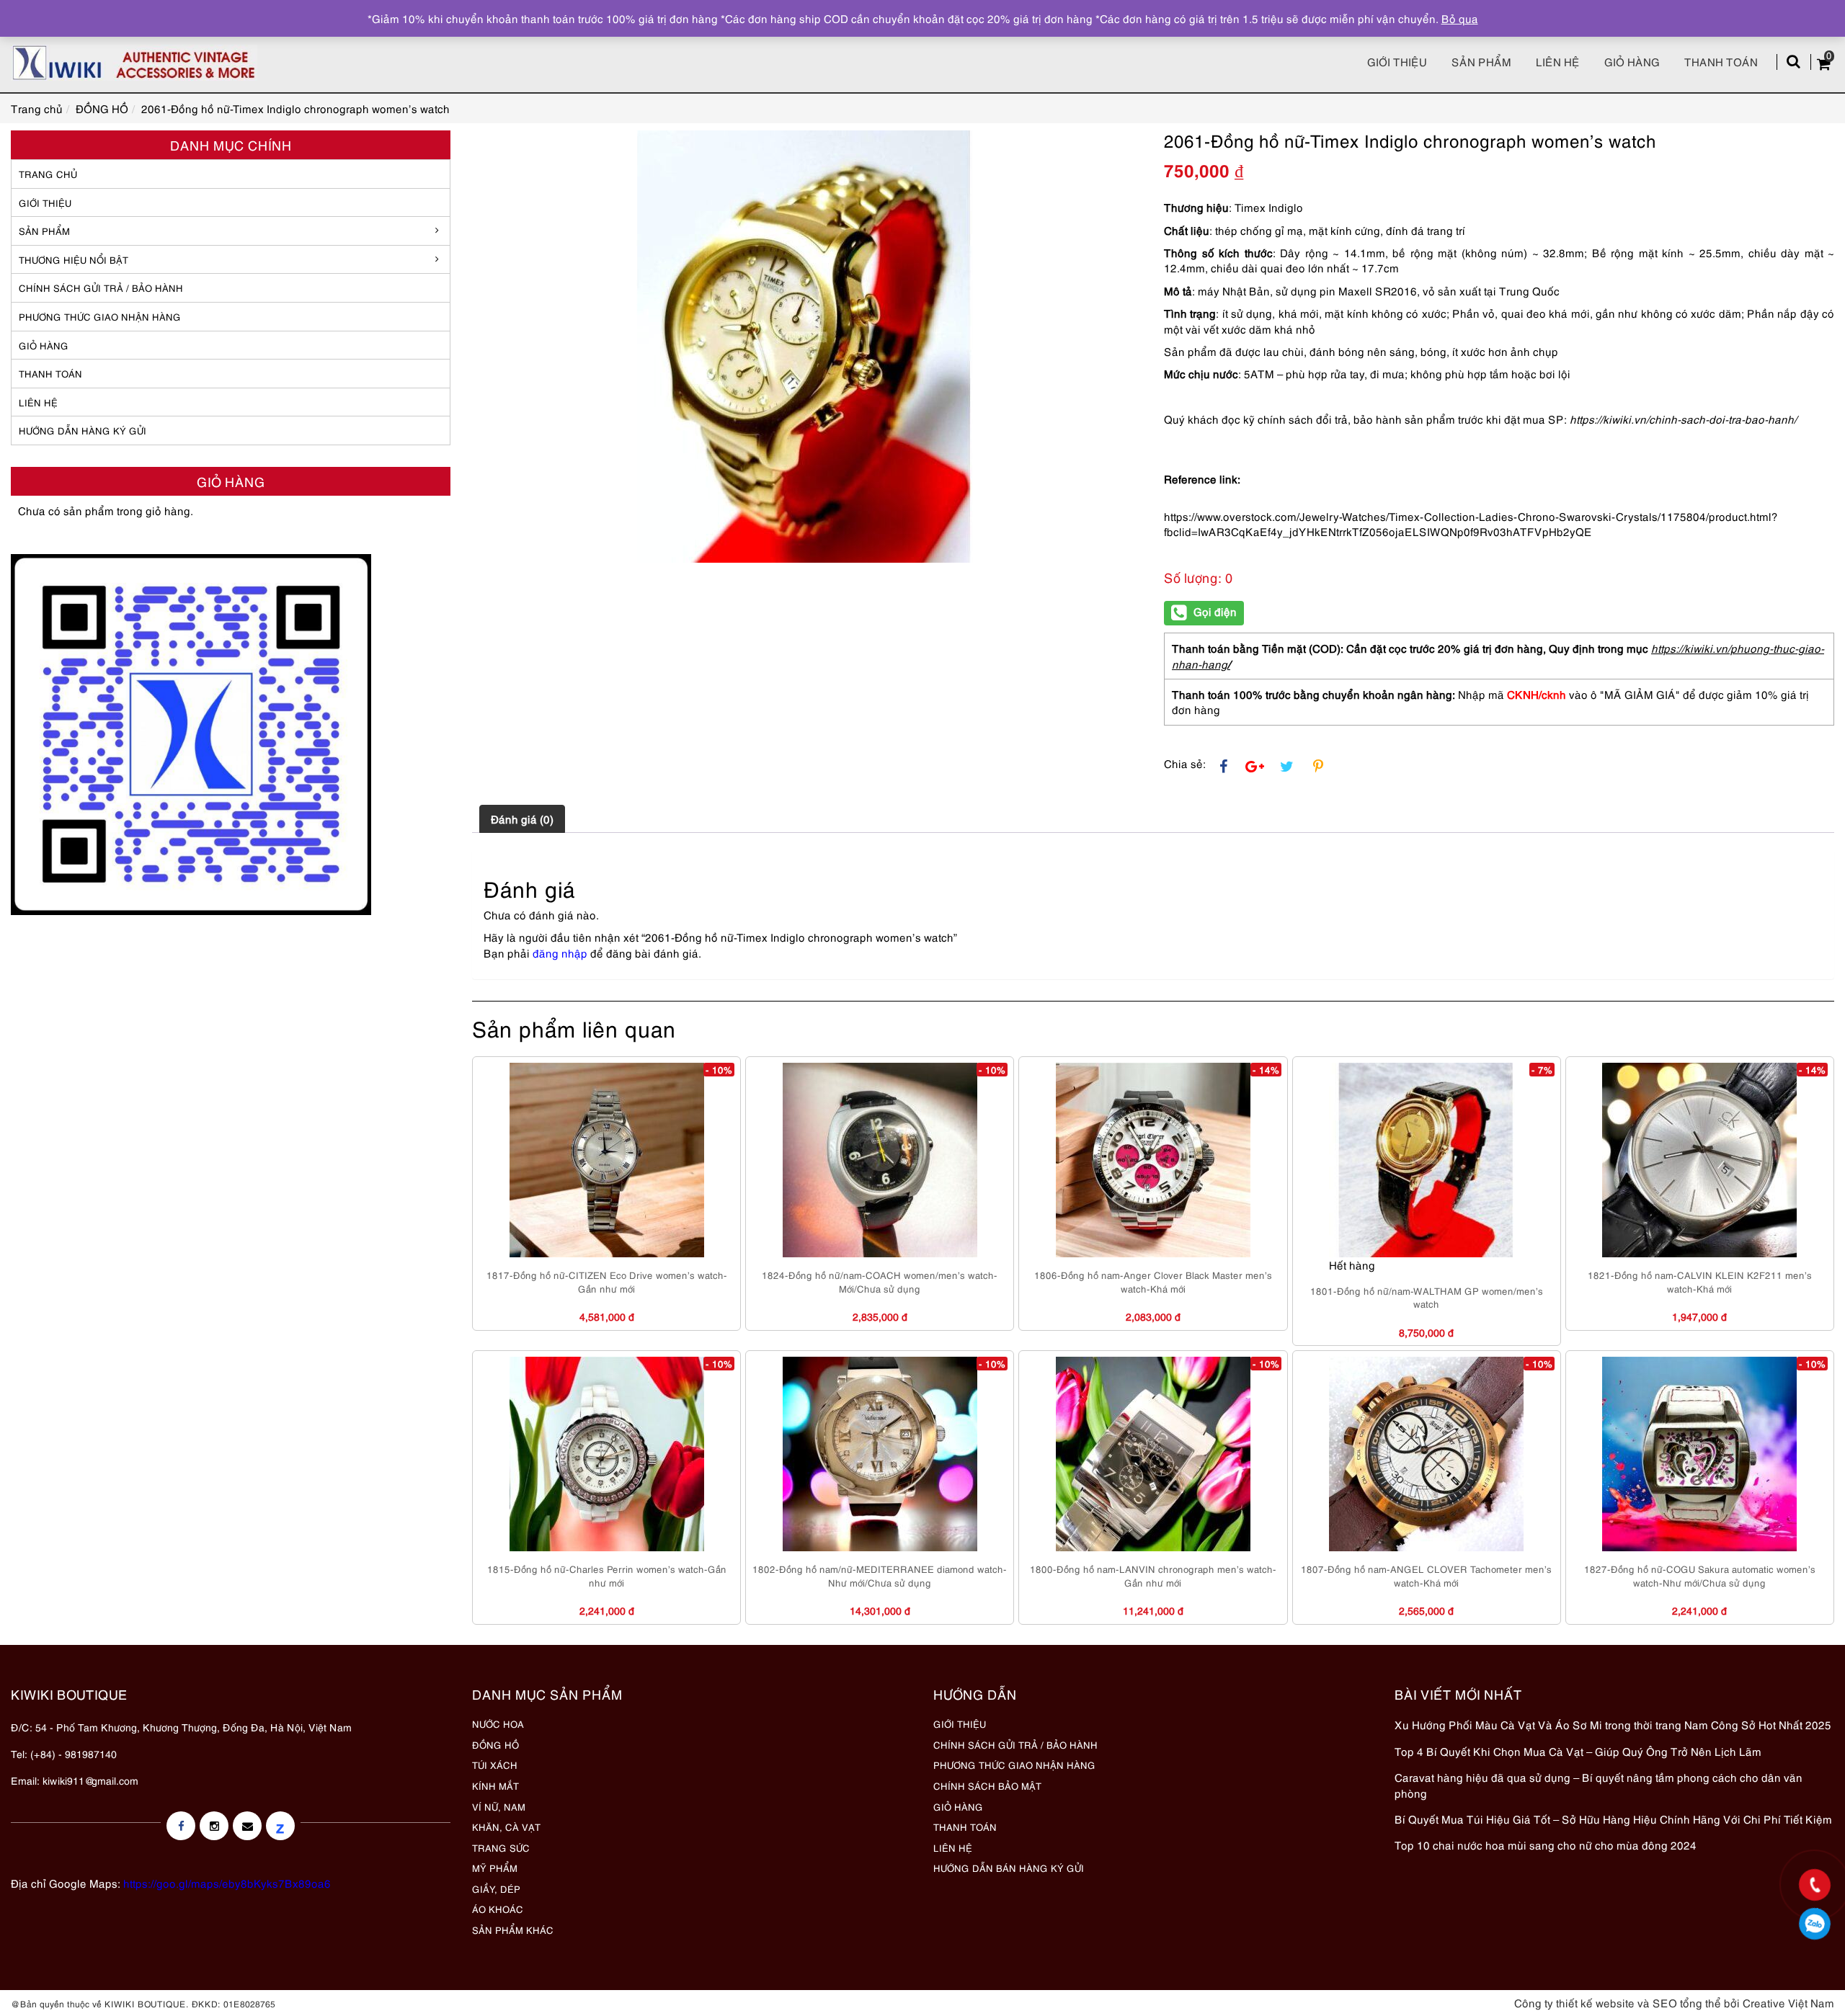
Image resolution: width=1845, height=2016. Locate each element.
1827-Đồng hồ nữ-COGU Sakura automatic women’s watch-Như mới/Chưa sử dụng (1700, 1575)
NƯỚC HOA (498, 1723)
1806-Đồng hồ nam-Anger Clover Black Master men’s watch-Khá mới (1153, 1281)
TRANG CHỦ (48, 174)
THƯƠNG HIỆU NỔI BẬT (74, 259)
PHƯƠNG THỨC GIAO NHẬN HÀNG (1014, 1765)
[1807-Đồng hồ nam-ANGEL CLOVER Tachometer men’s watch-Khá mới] (1426, 1454)
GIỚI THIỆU (45, 202)
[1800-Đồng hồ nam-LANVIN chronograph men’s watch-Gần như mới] (1153, 1454)
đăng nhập (560, 953)
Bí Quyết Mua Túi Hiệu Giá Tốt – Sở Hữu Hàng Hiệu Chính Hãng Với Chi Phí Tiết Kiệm (1613, 1819)
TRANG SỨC (501, 1847)
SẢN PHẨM (1481, 61)
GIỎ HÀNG (44, 345)
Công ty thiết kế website (1574, 2002)
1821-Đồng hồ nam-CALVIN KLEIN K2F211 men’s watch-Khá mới (1700, 1281)
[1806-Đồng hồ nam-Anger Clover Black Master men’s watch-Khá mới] (1153, 1160)
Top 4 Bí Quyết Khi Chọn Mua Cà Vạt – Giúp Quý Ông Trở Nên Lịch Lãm (1578, 1751)
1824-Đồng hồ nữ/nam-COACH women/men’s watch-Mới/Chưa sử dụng (880, 1281)
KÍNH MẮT (495, 1785)
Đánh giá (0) (522, 819)
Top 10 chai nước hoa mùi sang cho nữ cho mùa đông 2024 (1546, 1845)
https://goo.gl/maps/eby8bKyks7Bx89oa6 (227, 1883)
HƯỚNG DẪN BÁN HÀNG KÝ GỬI (1009, 1868)
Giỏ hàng (1632, 61)
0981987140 (1815, 1924)
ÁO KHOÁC (498, 1909)
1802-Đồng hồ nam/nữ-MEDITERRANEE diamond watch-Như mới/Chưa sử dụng (880, 1575)
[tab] (522, 819)
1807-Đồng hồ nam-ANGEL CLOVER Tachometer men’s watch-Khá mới (1426, 1575)
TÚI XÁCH (495, 1765)
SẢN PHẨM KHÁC (513, 1930)
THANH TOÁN (50, 373)
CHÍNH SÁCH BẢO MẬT (987, 1785)
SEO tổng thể (1687, 2002)
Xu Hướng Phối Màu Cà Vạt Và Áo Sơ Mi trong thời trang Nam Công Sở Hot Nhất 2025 (1613, 1724)
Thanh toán (1721, 61)
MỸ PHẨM (495, 1868)
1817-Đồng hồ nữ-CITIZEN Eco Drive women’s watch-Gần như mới (607, 1281)
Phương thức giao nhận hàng (100, 316)
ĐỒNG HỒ (495, 1744)
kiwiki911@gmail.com (90, 1780)
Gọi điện (1215, 611)
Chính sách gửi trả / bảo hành (101, 287)
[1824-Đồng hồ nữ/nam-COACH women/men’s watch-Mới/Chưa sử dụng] (880, 1160)
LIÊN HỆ (38, 402)
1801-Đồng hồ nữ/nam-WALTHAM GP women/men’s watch (1427, 1297)
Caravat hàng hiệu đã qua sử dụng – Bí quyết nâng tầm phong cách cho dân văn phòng (1599, 1784)
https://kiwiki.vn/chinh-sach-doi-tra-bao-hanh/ (1683, 419)
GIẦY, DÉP (496, 1888)
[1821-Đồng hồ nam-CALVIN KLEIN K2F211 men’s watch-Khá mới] (1699, 1160)
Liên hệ (1558, 61)
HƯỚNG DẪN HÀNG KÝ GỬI (83, 430)
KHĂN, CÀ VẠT (506, 1827)
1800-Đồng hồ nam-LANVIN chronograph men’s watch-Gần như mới (1153, 1575)
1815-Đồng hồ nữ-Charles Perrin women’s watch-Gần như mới (607, 1575)
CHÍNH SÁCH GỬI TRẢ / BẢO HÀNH (1015, 1744)
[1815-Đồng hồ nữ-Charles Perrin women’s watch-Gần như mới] (607, 1454)
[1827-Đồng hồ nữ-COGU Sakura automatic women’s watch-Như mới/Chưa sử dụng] (1699, 1454)
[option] (807, 347)
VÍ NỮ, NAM (499, 1806)
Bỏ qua (1460, 18)
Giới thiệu (1397, 61)
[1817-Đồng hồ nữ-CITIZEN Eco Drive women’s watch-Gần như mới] (607, 1160)
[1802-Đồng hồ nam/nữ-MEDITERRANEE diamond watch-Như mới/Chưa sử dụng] (880, 1454)
